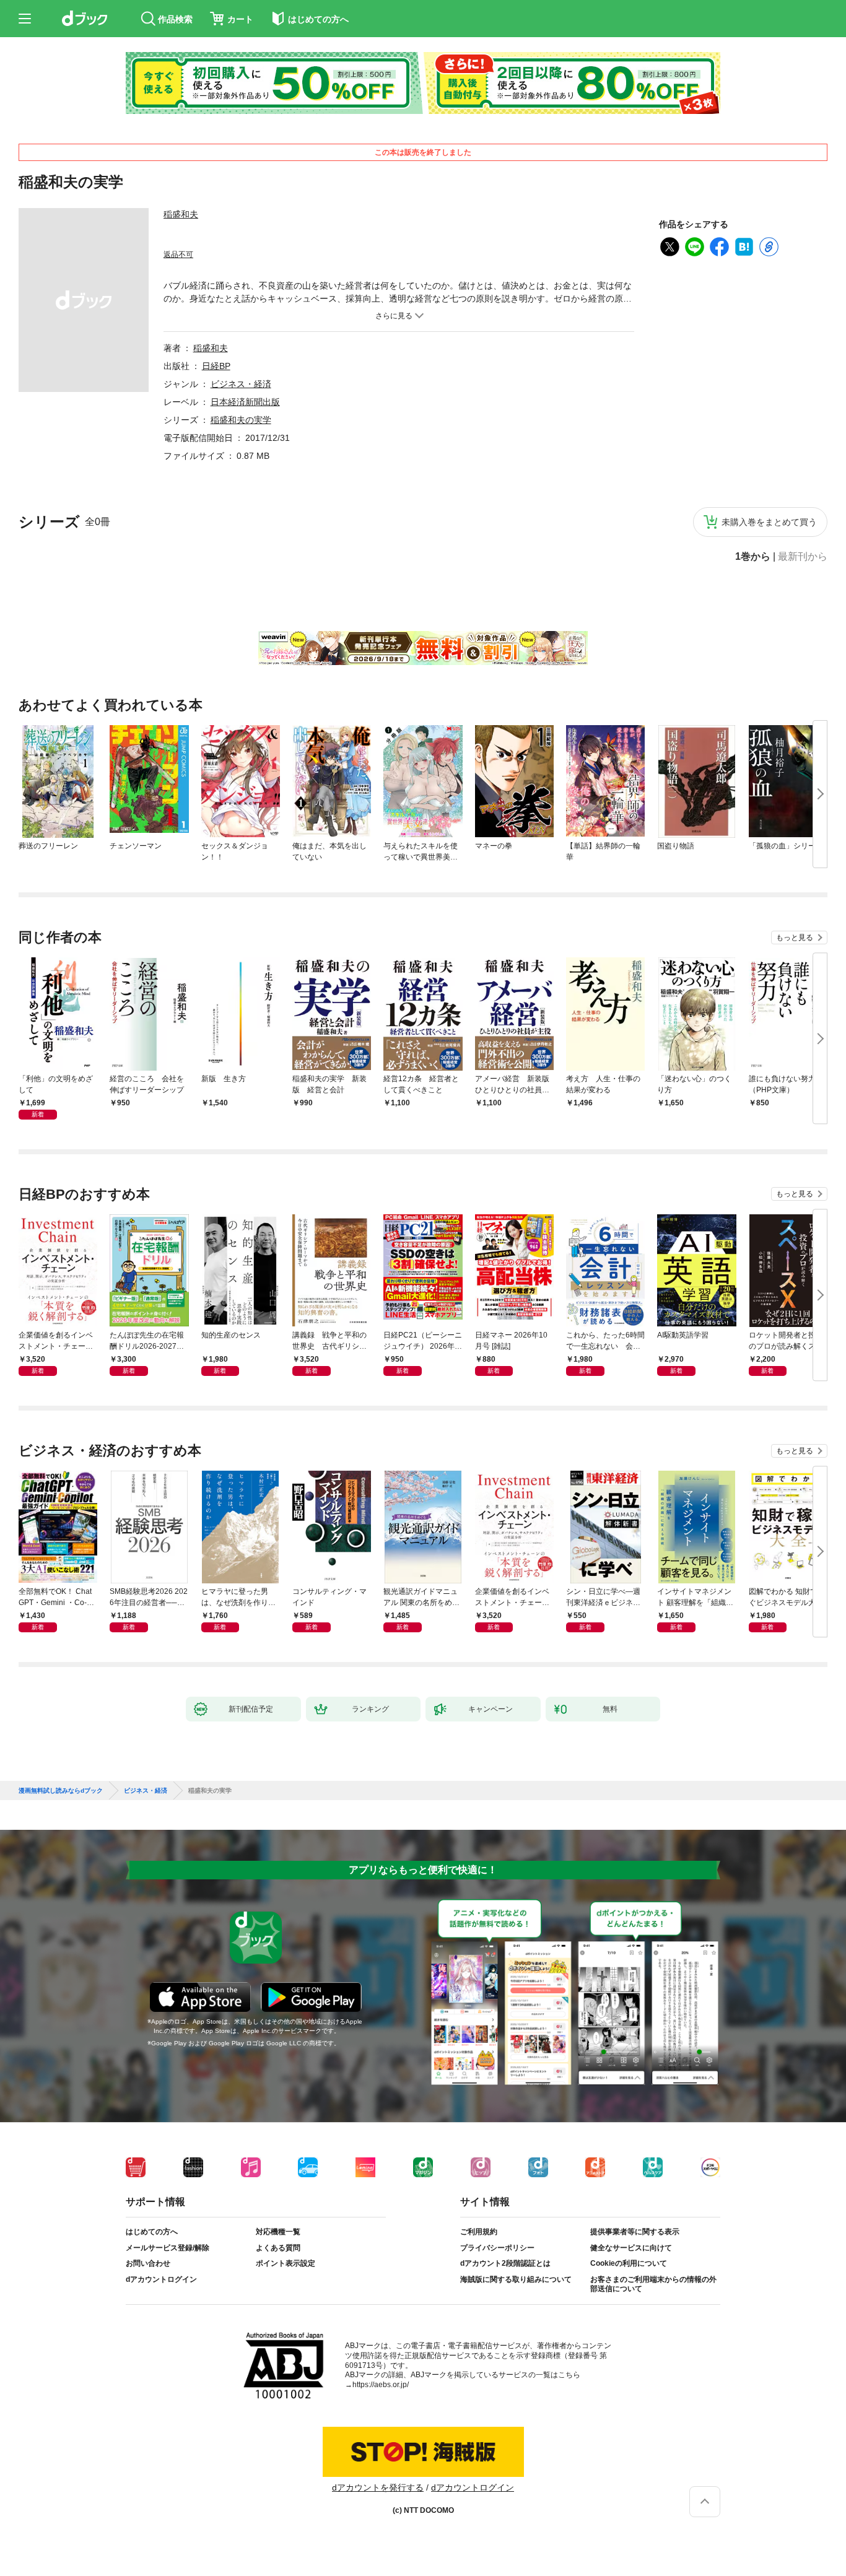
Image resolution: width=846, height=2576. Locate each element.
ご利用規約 (479, 2232)
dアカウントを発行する (378, 2487)
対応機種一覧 (278, 2232)
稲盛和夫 (181, 214)
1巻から (753, 557)
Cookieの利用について (629, 2263)
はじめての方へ (152, 2232)
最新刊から (803, 557)
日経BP (216, 366)
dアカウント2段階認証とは (505, 2263)
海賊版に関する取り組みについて (516, 2279)
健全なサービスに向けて (631, 2248)
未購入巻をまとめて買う (769, 522)
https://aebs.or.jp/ (381, 2385)
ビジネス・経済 (241, 384)
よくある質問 (278, 2248)
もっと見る (795, 938)
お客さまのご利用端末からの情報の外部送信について (653, 2284)
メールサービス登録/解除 (168, 2248)
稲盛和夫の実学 (241, 420)
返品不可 (178, 255)
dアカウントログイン (161, 2279)
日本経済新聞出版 (245, 402)
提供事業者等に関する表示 (635, 2232)
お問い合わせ (148, 2263)
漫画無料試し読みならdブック (61, 1791)
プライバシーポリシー (497, 2248)
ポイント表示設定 (286, 2263)
